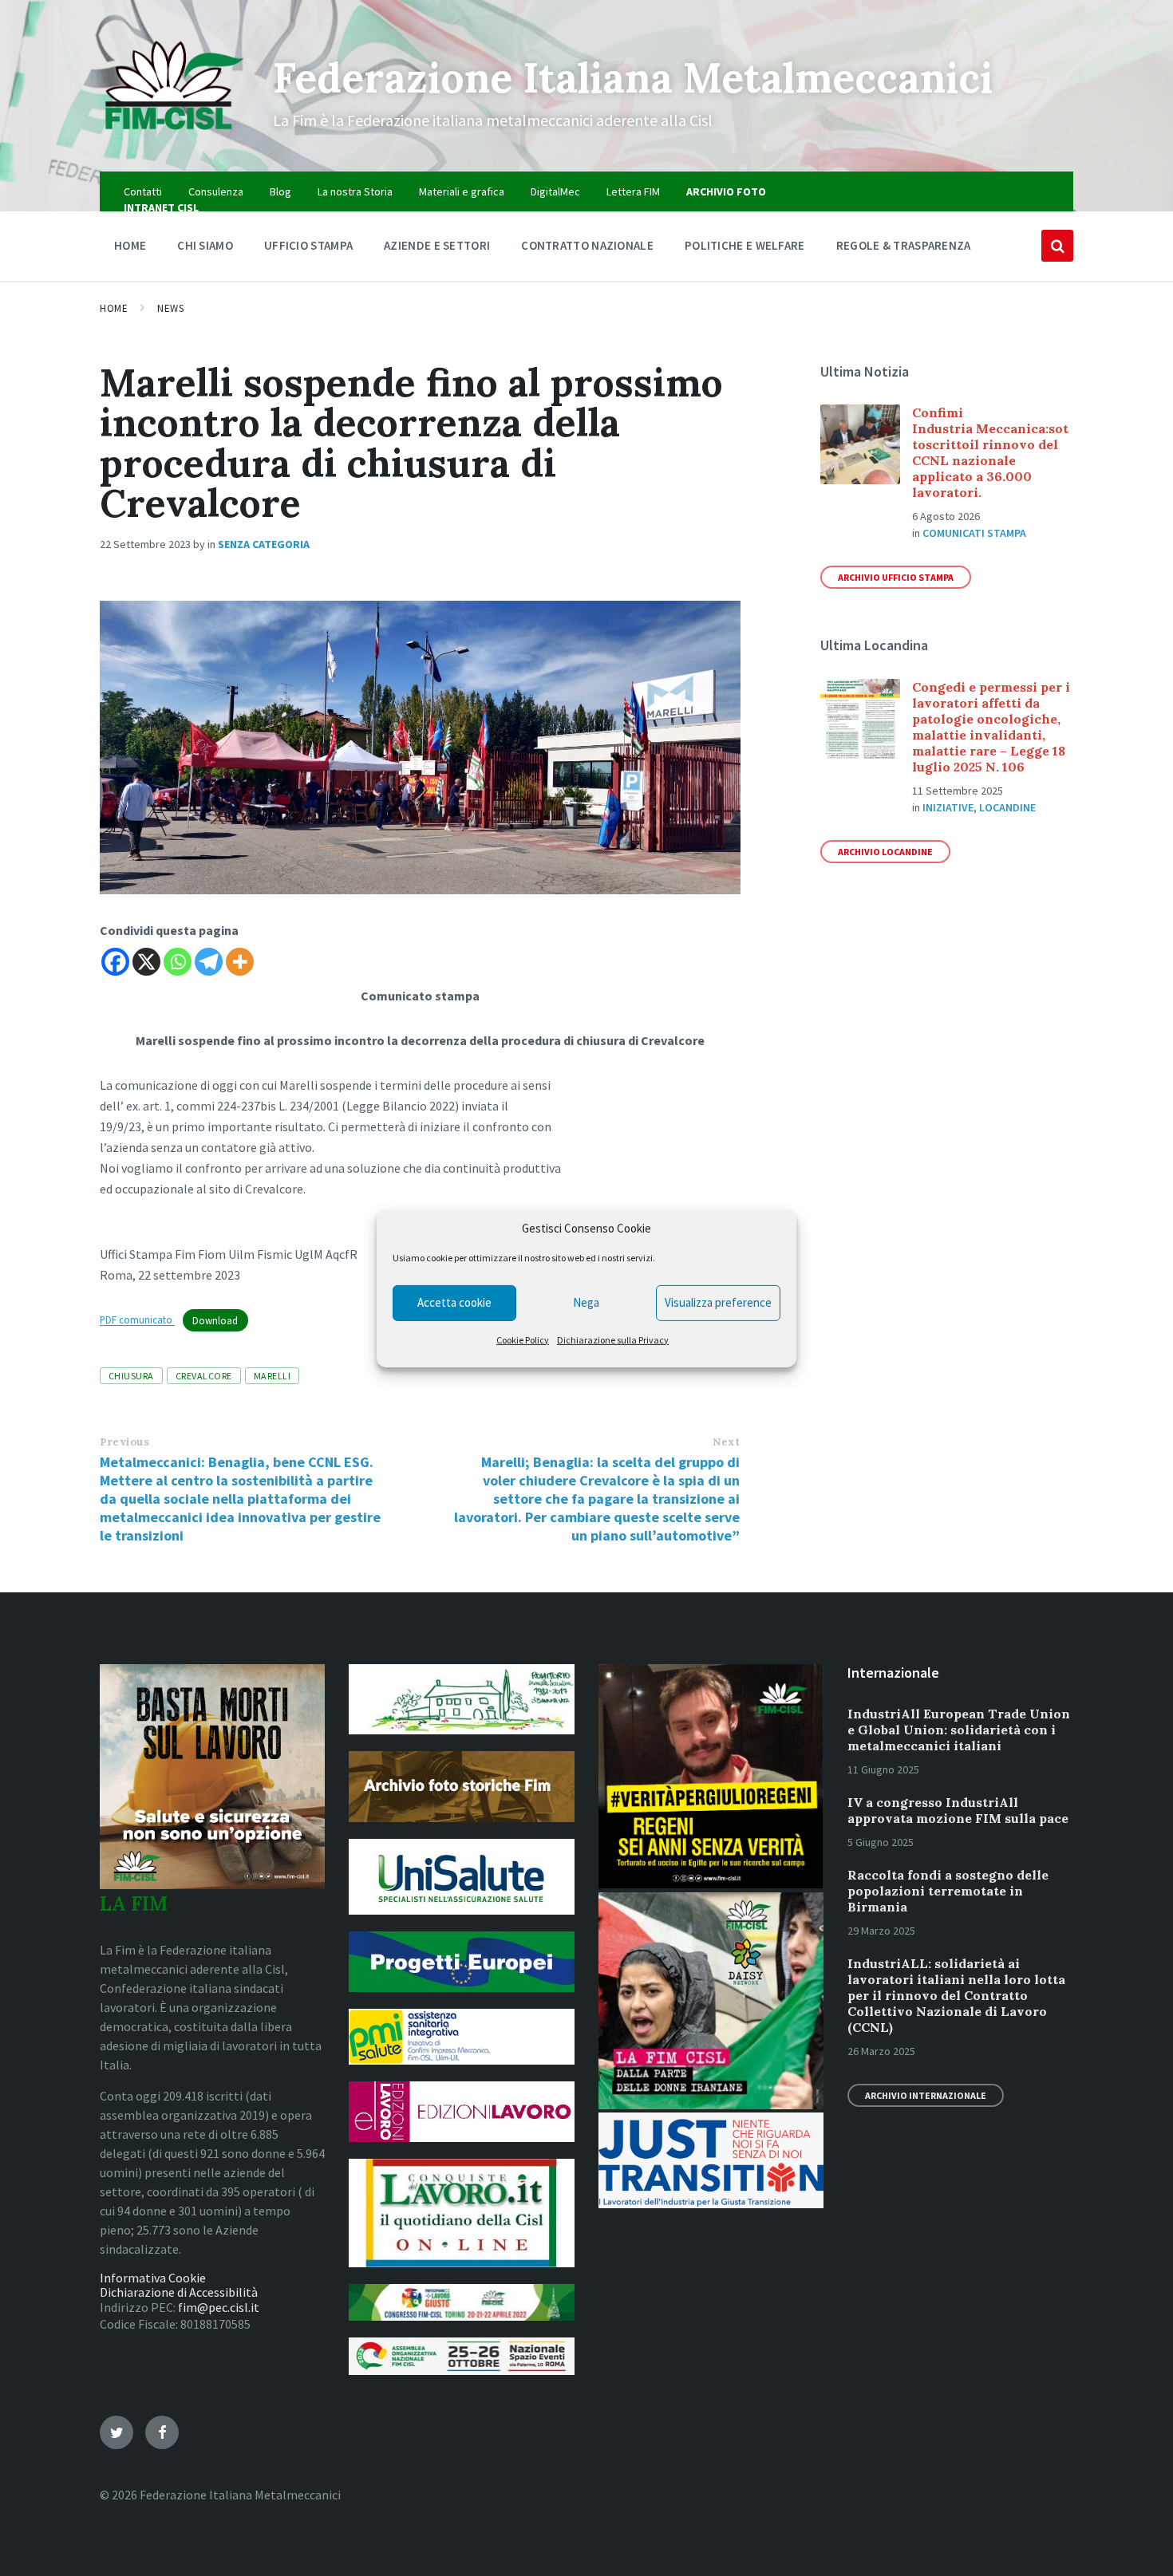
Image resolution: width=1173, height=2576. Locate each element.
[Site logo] (174, 140)
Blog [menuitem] (280, 191)
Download (215, 1320)
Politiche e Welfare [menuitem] (745, 245)
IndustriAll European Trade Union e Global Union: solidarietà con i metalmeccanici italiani (959, 1730)
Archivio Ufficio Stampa (896, 577)
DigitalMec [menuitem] (555, 191)
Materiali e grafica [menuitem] (462, 191)
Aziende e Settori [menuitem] (437, 245)
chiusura (131, 1376)
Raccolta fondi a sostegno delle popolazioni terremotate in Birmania (948, 1891)
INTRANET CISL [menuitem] (161, 207)
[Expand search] (1057, 246)
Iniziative (948, 807)
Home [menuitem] (130, 245)
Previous (124, 1442)
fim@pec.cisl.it (219, 2307)
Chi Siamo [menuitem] (205, 245)
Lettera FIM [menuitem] (633, 191)
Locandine (1007, 807)
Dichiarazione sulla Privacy (613, 1340)
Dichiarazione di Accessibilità (179, 2292)
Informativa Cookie (153, 2278)
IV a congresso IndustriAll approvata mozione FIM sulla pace (958, 1810)
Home (114, 308)
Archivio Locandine (885, 852)
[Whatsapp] (178, 962)
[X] (146, 962)
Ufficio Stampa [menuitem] (308, 245)
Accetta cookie (454, 1302)
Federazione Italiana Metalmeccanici (633, 77)
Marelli (272, 1376)
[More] (240, 962)
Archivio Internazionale (926, 2095)
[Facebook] (115, 962)
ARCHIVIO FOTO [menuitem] (726, 191)
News (170, 308)
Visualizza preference (718, 1302)
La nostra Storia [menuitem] (355, 191)
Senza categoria (264, 544)
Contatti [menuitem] (143, 191)
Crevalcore (204, 1376)
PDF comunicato (137, 1320)
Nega (586, 1302)
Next (726, 1442)
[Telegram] (209, 962)
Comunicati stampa (974, 533)
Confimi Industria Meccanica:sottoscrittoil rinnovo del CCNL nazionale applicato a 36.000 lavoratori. (990, 452)
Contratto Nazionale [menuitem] (587, 245)
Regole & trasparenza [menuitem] (904, 245)
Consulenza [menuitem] (216, 191)
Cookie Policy (523, 1340)
